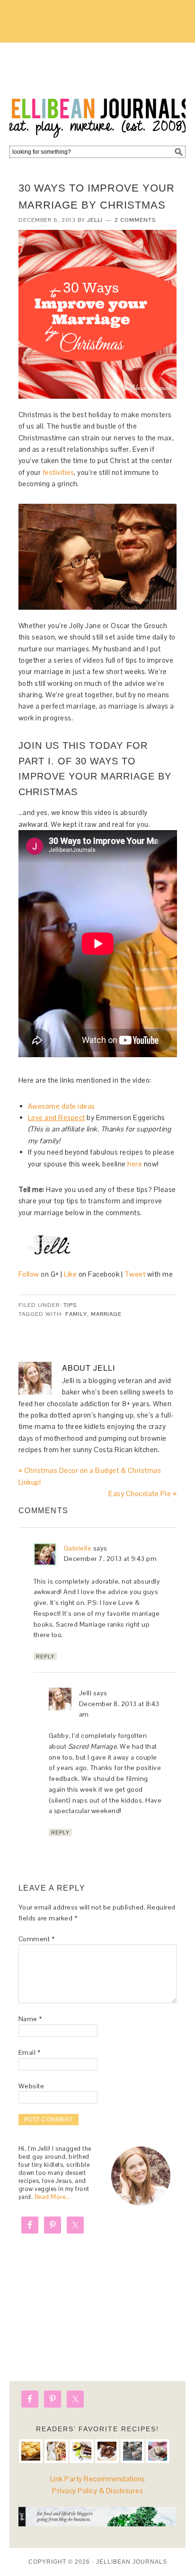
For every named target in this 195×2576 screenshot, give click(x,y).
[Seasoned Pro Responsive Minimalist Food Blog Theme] (98, 2524)
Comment (37, 1939)
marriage (106, 1314)
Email (30, 2052)
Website (31, 2086)
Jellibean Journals (97, 91)
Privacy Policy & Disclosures (97, 2491)
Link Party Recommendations (98, 2479)
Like (70, 1274)
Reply (45, 1656)
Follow (30, 1274)
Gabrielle (78, 1548)
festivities (58, 472)
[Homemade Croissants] (31, 2451)
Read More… (52, 2197)
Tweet (135, 1274)
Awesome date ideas (62, 1106)
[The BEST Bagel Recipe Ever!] (56, 2451)
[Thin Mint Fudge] (107, 2451)
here (135, 1164)
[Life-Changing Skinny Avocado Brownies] (81, 2451)
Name (30, 2019)
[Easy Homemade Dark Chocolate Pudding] (158, 2451)
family (76, 1314)
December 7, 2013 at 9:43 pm (111, 1559)
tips (70, 1305)
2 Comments (135, 220)
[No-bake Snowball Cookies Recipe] (133, 2451)
